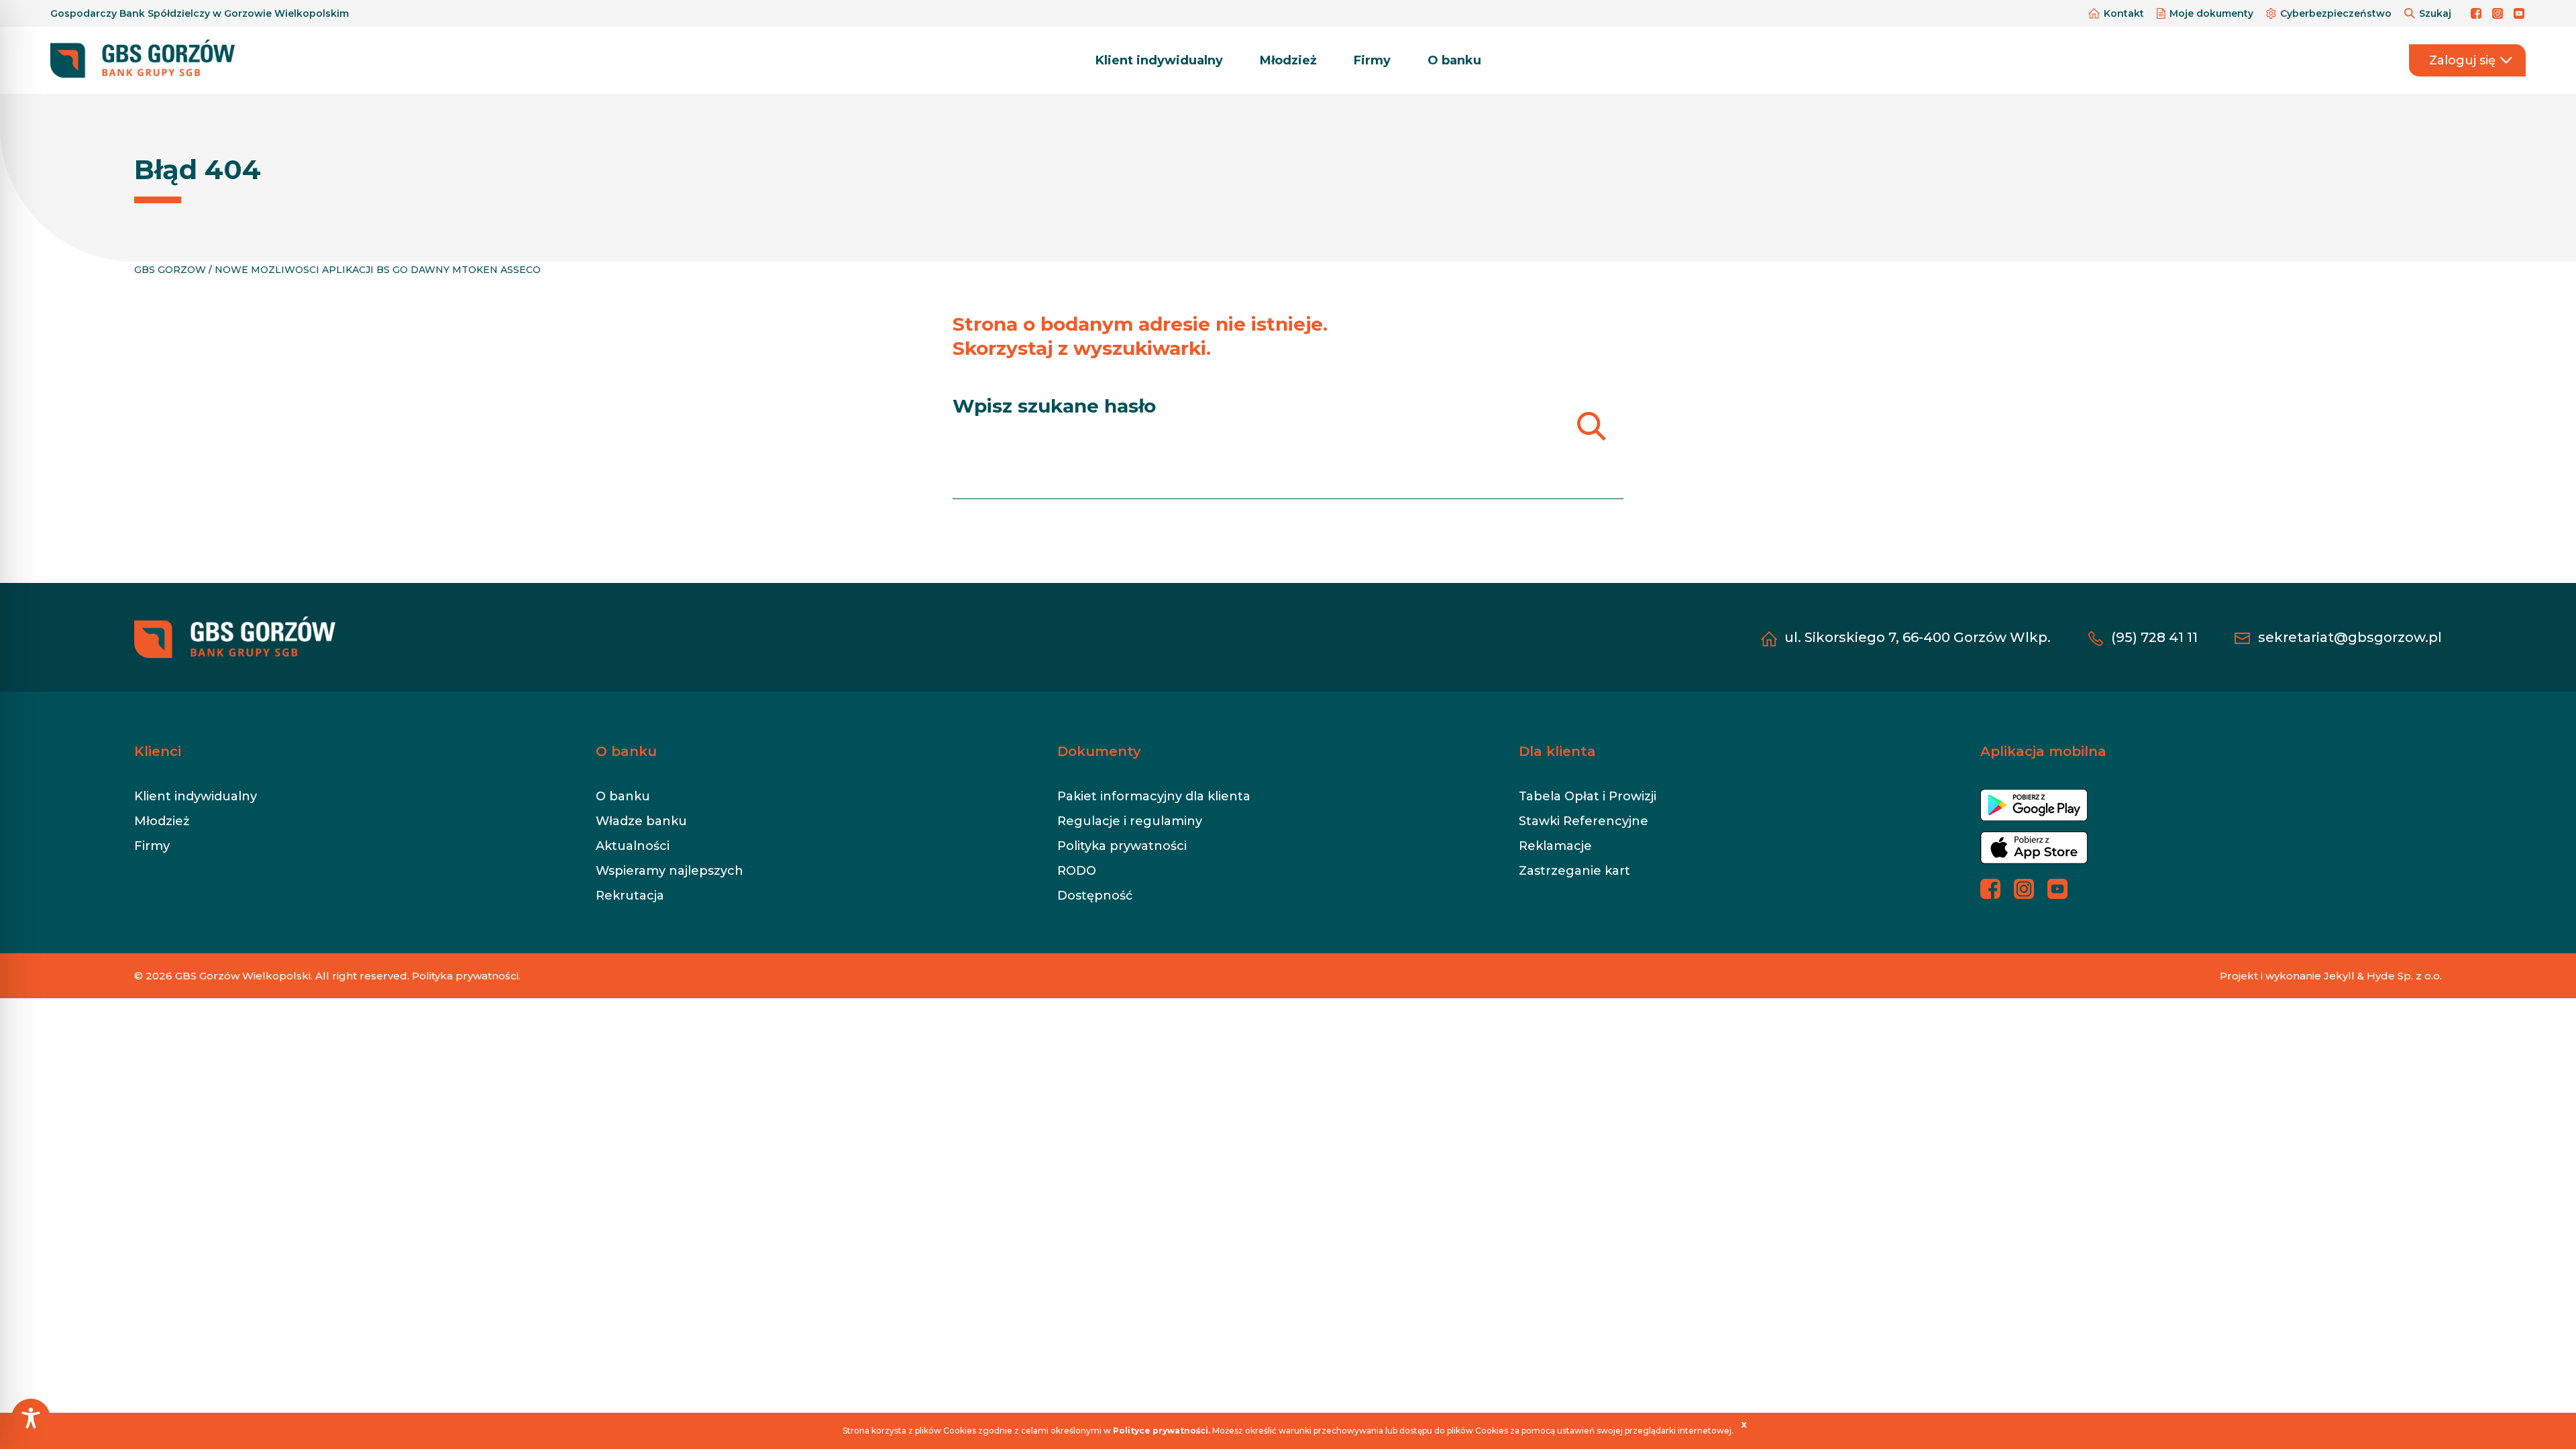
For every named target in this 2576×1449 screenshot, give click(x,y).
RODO (1077, 871)
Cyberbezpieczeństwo (2336, 13)
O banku (1454, 60)
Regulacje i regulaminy (1130, 821)
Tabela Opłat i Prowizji (1588, 796)
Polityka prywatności (1122, 846)
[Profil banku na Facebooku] (2478, 13)
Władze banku (641, 821)
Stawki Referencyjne (1584, 821)
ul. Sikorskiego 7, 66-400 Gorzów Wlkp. (1918, 637)
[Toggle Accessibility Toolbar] (31, 1418)
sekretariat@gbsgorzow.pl (2350, 637)
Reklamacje (1555, 846)
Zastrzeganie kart (1574, 871)
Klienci (158, 751)
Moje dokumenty (2211, 13)
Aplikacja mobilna (2043, 751)
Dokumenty (1099, 751)
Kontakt (2124, 13)
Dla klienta (1557, 751)
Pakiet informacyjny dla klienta (1154, 796)
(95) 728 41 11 (2154, 637)
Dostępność (1095, 896)
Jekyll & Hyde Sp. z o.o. (2383, 976)
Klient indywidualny (1159, 60)
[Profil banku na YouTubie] (2520, 13)
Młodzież (1288, 60)
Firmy (1372, 60)
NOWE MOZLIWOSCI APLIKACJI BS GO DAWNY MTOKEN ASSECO (378, 270)
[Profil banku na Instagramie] (2500, 13)
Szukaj (2435, 13)
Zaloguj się (2462, 60)
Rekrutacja (630, 896)
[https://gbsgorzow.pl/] (143, 60)
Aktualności (633, 846)
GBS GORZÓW (170, 270)
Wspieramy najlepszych (669, 871)
